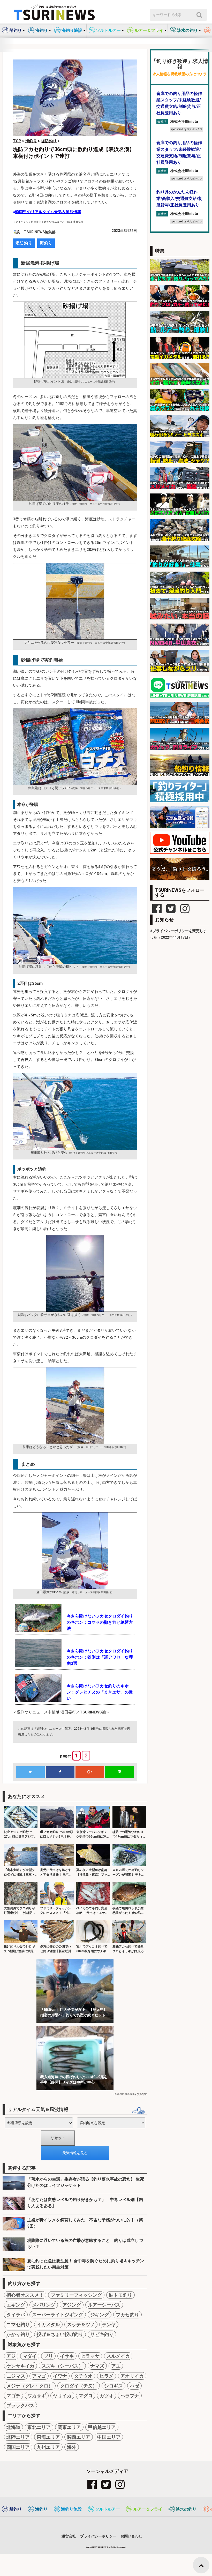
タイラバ (16, 2315)
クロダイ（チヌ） (79, 2386)
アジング (72, 2305)
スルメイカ (118, 2356)
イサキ (67, 2356)
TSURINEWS (102, 2547)
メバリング (44, 2305)
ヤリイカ (62, 2396)
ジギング (100, 2315)
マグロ (86, 2396)
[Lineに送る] (119, 1772)
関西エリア (79, 2437)
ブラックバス (20, 2405)
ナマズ (97, 2366)
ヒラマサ (90, 2356)
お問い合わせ (131, 2536)
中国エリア (109, 2437)
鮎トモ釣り (120, 2295)
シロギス (113, 2386)
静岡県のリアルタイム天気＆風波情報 (48, 212)
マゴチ (13, 2396)
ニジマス (16, 2376)
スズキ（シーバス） (62, 2366)
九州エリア (48, 2447)
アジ (11, 2356)
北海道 (13, 2427)
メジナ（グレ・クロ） (30, 2386)
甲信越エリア (102, 2427)
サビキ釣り (102, 2334)
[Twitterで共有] (30, 1772)
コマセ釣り (18, 2324)
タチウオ (83, 2376)
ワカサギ (37, 2396)
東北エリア (39, 2427)
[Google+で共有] (90, 1772)
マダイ (30, 2356)
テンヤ (109, 2324)
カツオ (107, 2396)
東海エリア (48, 2437)
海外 (72, 2447)
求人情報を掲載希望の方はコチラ (180, 74)
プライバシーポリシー (98, 2536)
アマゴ (39, 2376)
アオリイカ (132, 2376)
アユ (116, 2366)
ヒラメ (107, 2376)
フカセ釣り (127, 2315)
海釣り (46, 243)
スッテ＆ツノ (81, 2324)
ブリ (48, 2356)
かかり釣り (18, 2334)
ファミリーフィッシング (76, 2295)
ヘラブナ (130, 2396)
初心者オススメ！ (25, 2295)
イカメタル (48, 2324)
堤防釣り (24, 243)
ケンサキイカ (20, 2366)
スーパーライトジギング (58, 2315)
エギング (16, 2305)
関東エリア (69, 2427)
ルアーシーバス (104, 2305)
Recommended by (124, 2094)
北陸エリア (18, 2437)
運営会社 (69, 2536)
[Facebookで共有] (60, 1772)
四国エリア (18, 2447)
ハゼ (134, 2386)
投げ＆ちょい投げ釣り (60, 2334)
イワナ (60, 2376)
